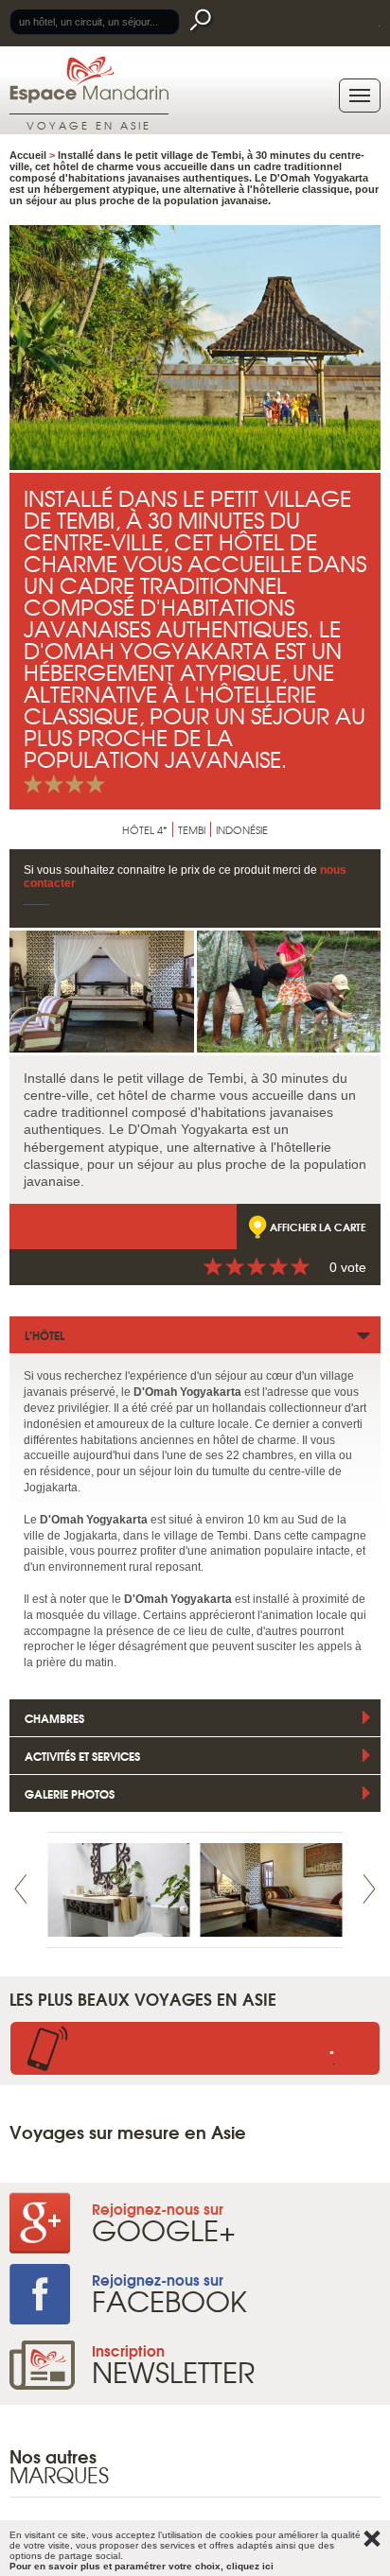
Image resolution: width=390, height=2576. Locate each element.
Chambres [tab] (54, 1718)
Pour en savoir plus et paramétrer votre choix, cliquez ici (142, 2566)
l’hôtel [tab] (44, 1335)
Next (369, 1889)
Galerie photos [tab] (70, 1793)
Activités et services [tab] (82, 1756)
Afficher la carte (318, 1227)
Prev (21, 1889)
